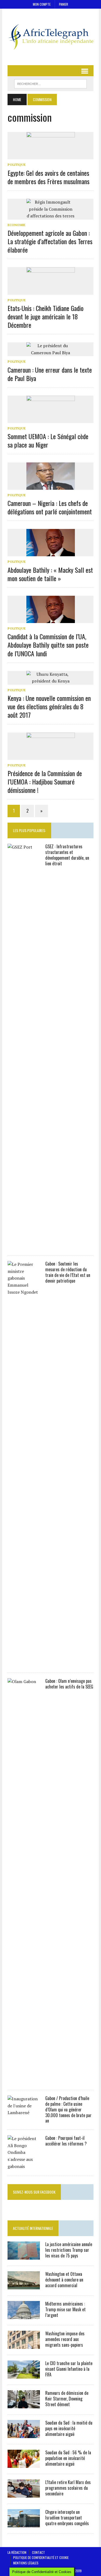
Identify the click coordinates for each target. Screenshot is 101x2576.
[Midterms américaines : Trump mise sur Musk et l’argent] (24, 2316)
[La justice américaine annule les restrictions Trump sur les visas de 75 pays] (24, 2256)
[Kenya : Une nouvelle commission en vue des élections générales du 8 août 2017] (51, 681)
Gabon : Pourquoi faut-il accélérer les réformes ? (66, 2141)
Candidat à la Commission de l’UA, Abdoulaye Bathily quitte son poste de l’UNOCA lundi (48, 645)
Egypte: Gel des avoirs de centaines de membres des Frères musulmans (48, 177)
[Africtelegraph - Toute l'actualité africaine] (50, 37)
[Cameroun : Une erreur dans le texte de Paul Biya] (51, 353)
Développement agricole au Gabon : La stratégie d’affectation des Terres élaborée (50, 241)
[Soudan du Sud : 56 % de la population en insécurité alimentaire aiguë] (24, 2464)
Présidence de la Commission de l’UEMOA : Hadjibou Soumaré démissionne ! (45, 782)
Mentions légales (26, 2563)
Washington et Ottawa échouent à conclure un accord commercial (64, 2280)
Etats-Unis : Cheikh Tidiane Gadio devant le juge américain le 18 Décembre (46, 316)
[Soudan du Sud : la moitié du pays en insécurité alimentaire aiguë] (24, 2435)
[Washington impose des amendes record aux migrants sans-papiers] (24, 2345)
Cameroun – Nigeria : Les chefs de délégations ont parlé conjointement (50, 507)
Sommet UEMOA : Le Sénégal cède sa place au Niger (48, 440)
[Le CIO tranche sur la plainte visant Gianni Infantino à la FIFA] (24, 2375)
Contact (39, 2552)
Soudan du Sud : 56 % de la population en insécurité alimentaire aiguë (68, 2458)
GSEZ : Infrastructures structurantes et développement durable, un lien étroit (67, 855)
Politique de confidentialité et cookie (41, 2557)
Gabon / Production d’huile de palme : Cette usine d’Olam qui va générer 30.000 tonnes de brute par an (68, 2109)
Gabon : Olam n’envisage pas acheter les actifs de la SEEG (69, 1684)
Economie (16, 225)
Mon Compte (42, 4)
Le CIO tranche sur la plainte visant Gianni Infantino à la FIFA (69, 2369)
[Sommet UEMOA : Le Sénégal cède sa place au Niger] (51, 419)
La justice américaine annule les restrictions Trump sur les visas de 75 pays (69, 2250)
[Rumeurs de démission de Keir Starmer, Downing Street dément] (24, 2405)
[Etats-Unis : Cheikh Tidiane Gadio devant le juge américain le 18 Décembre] (51, 291)
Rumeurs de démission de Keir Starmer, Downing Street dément (67, 2399)
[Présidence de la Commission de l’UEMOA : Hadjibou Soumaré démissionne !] (51, 756)
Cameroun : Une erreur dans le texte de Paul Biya (50, 374)
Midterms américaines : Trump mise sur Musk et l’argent (65, 2309)
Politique (17, 165)
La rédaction (17, 2552)
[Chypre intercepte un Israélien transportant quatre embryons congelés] (24, 2524)
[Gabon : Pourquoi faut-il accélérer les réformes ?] (24, 2166)
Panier (64, 4)
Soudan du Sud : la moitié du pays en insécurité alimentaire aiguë (69, 2428)
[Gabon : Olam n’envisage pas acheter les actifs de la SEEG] (24, 2080)
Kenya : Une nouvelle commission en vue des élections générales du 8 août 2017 (49, 706)
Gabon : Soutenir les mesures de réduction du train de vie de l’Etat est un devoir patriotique (68, 1272)
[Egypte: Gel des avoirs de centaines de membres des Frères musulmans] (51, 156)
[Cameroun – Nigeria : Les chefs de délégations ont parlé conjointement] (51, 486)
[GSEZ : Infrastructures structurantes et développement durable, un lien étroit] (24, 1246)
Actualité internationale (33, 2228)
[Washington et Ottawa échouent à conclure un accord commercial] (24, 2286)
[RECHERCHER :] (50, 83)
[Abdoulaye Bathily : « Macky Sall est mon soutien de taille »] (51, 553)
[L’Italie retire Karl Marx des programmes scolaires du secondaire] (24, 2494)
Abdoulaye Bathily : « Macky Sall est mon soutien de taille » (50, 574)
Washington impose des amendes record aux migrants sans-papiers (65, 2339)
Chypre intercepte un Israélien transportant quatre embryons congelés (67, 2518)
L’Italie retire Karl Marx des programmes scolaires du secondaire (68, 2488)
